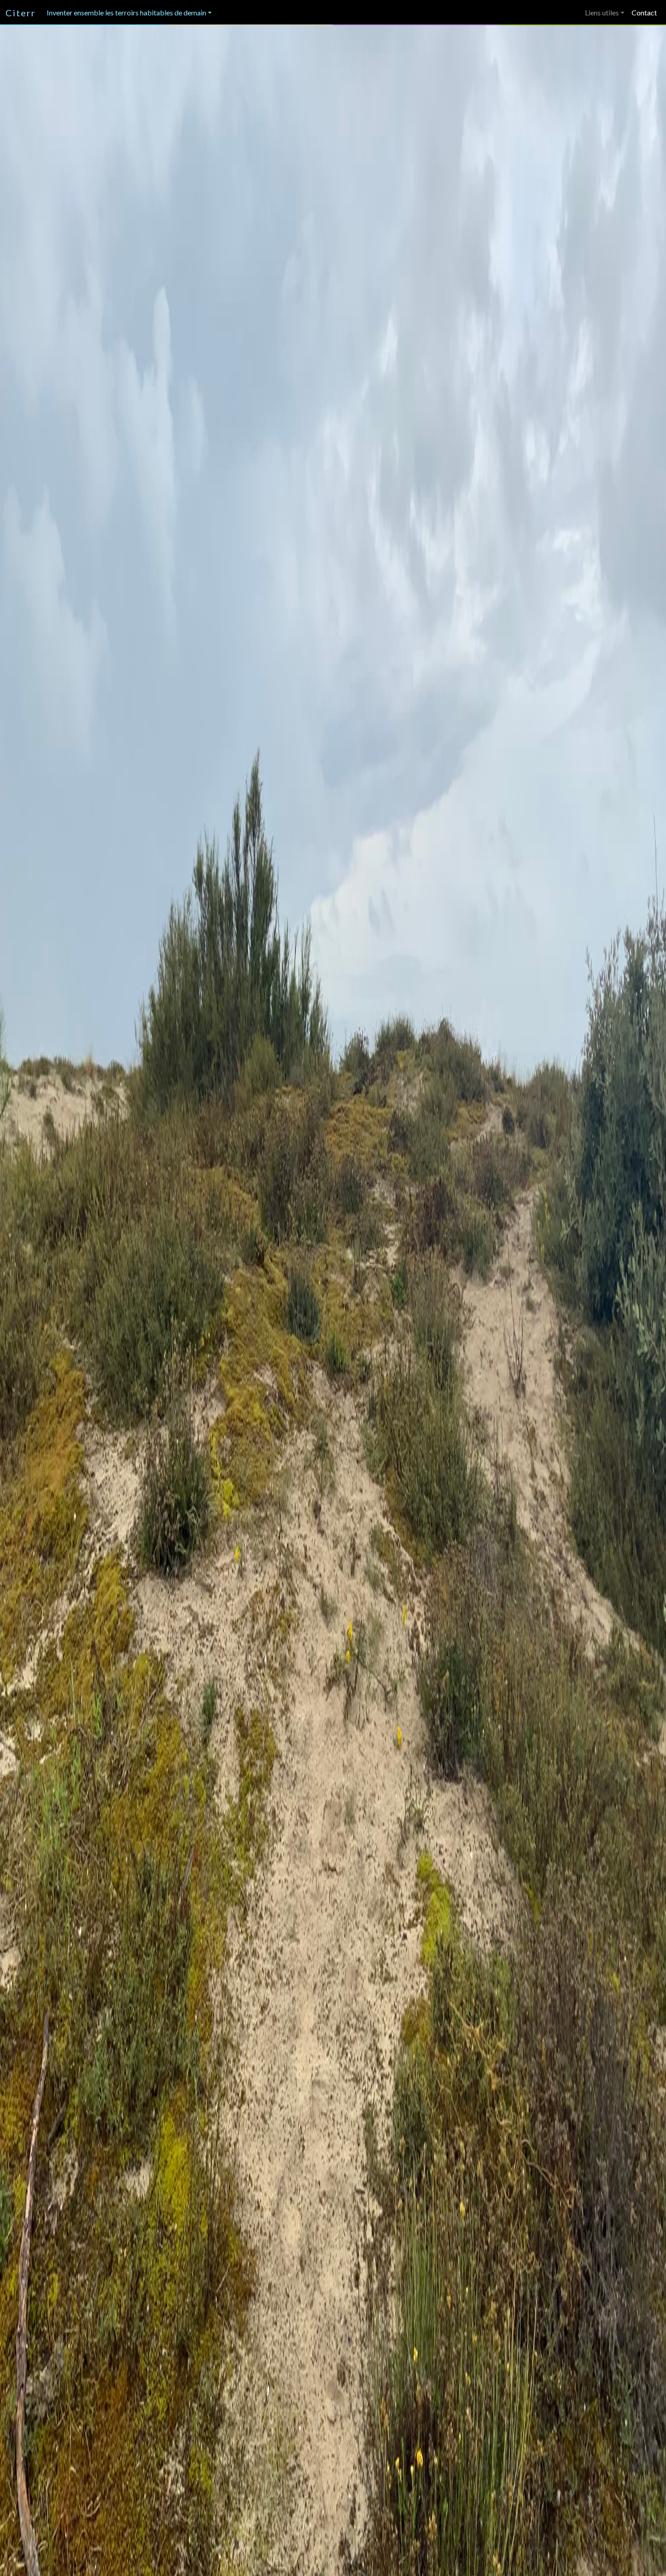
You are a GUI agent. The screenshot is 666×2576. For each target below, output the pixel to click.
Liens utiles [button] (602, 12)
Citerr (21, 13)
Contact (644, 12)
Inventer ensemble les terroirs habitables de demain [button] (126, 12)
